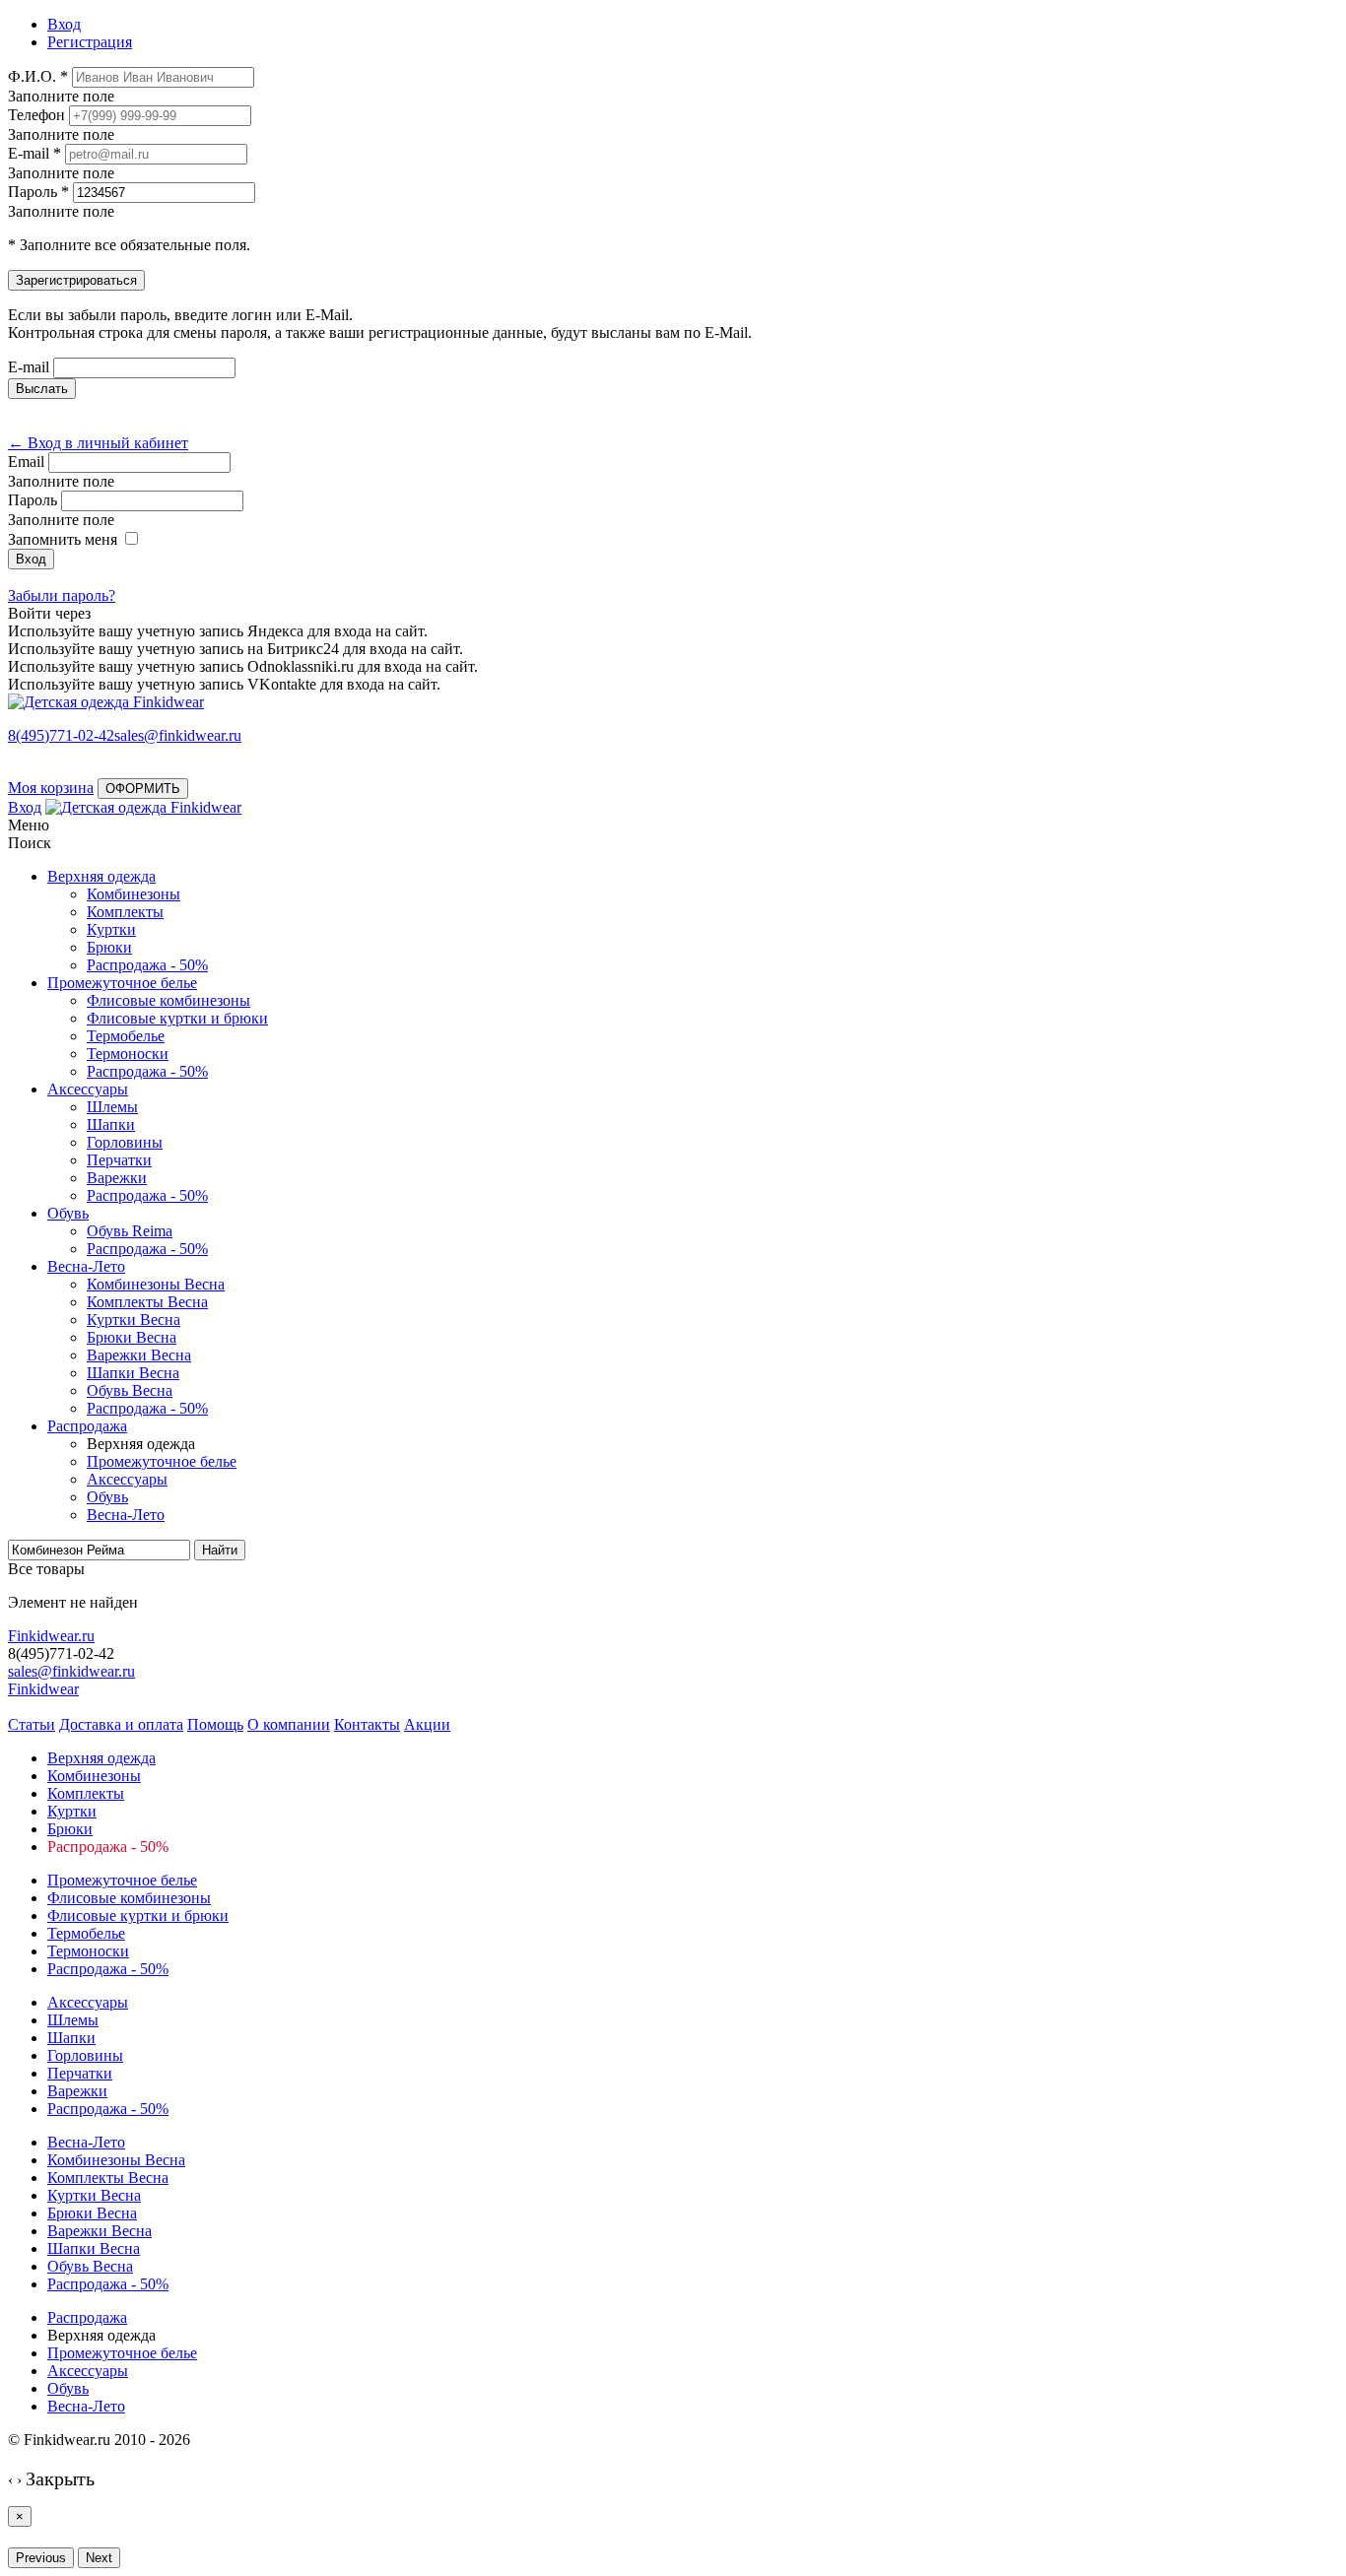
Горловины (125, 1142)
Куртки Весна (134, 1320)
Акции (427, 1724)
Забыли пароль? (62, 595)
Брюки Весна (132, 1337)
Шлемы (112, 1107)
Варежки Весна (139, 1355)
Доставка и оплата (121, 1724)
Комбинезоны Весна (156, 1284)
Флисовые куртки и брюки (177, 1018)
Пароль (33, 500)
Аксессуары (88, 1089)
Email (26, 462)
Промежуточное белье (122, 983)
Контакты (367, 1724)
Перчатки (119, 1160)
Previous (41, 2558)
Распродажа (87, 1426)
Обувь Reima (130, 1231)
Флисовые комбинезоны (168, 1000)
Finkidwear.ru (51, 1636)
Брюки (109, 947)
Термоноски (128, 1054)
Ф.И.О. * (38, 76)
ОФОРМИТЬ (143, 789)
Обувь (68, 1213)
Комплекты (125, 912)
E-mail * (34, 153)
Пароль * (38, 192)
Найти (220, 1550)
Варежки (117, 1178)
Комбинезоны (134, 894)
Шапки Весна (133, 1373)
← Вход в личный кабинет (98, 443)
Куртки (111, 929)
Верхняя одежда (101, 876)
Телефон (36, 115)
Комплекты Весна (147, 1302)
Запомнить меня (63, 539)
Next (99, 2558)
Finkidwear (43, 1689)
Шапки (111, 1124)
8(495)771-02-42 (61, 735)
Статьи (32, 1724)
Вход (25, 807)
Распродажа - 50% (147, 965)
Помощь (215, 1724)
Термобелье (126, 1036)
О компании (289, 1724)
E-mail (29, 367)
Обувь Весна (130, 1390)
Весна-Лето (86, 1266)
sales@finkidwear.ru (71, 1671)
